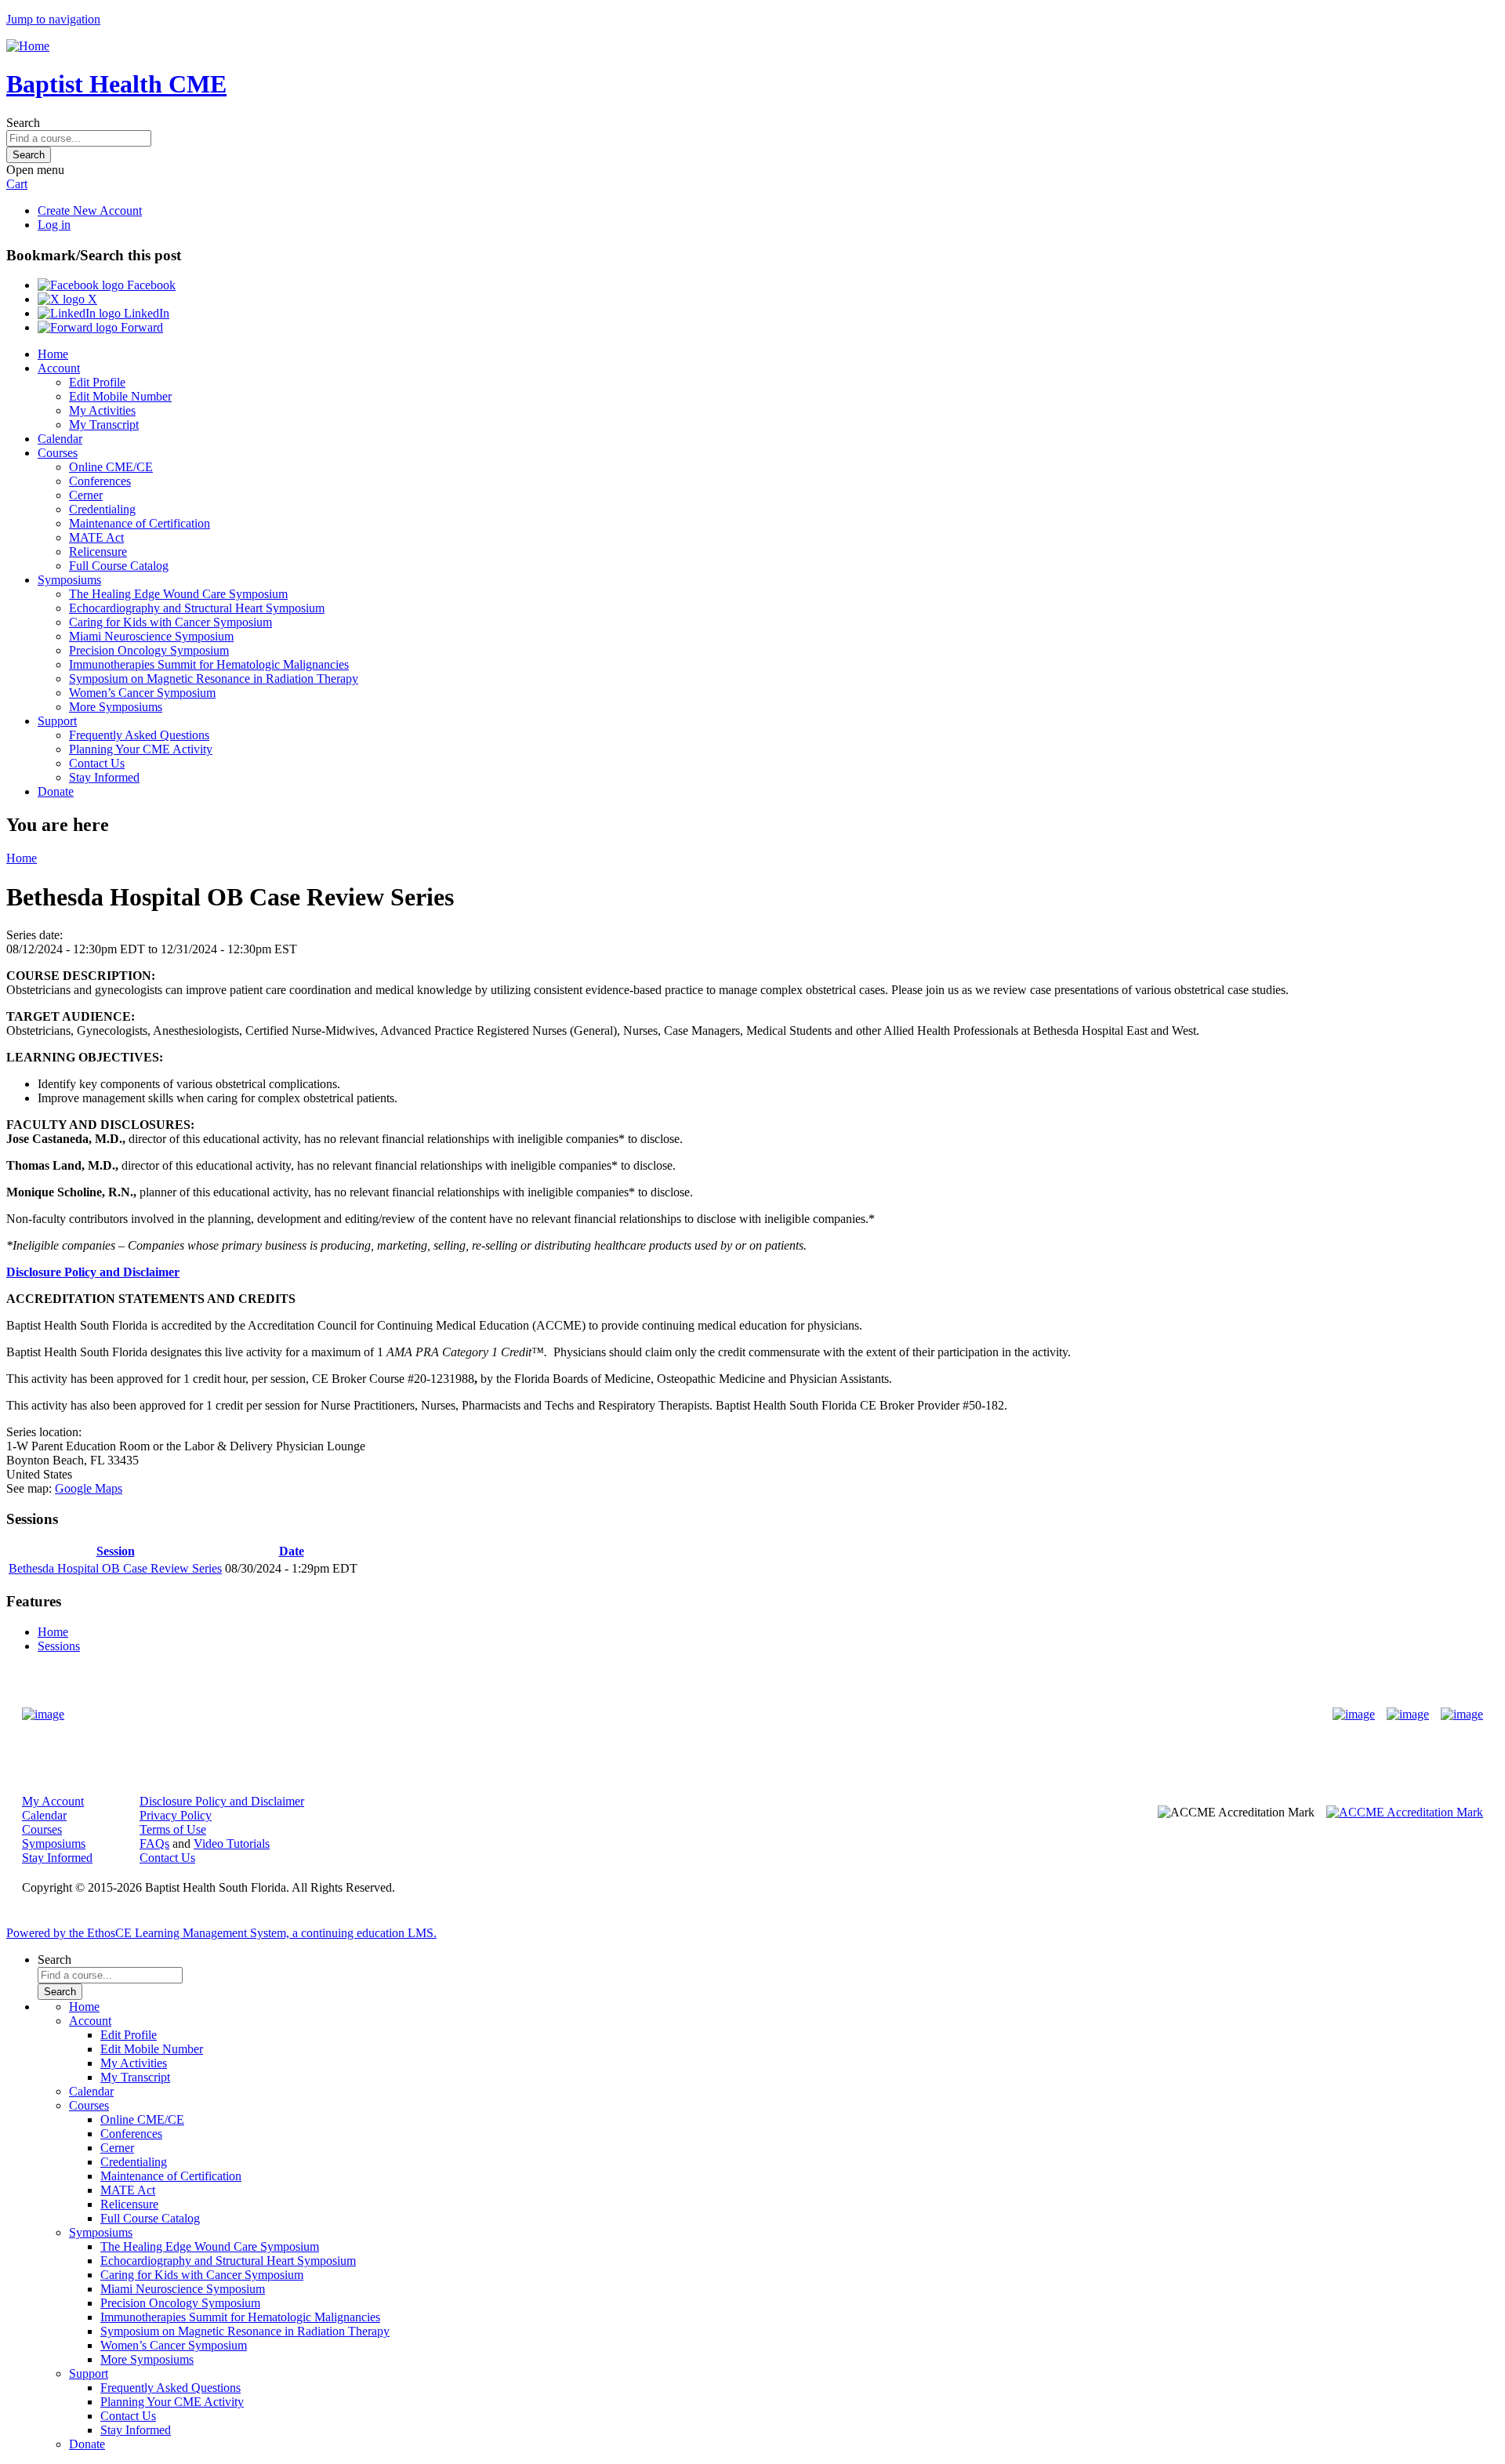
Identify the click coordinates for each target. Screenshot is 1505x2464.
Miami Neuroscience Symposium (151, 636)
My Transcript (104, 425)
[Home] (28, 46)
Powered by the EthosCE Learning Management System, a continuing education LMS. (221, 1933)
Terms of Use (173, 1829)
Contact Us (97, 763)
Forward (140, 327)
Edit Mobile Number (120, 396)
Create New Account (90, 210)
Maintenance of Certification (140, 523)
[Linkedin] (1462, 1715)
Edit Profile (97, 382)
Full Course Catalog (119, 566)
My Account (53, 1801)
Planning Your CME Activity (141, 749)
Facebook (150, 285)
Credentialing (102, 509)
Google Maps (89, 1488)
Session (116, 1551)
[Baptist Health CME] (43, 1715)
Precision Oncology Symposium (149, 650)
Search (23, 123)
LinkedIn (145, 313)
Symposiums (69, 580)
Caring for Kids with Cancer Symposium (170, 622)
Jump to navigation (53, 19)
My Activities (102, 410)
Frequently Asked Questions (139, 735)
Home (53, 354)
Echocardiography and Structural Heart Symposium (197, 608)
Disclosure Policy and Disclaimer (93, 1272)
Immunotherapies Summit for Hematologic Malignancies (209, 664)
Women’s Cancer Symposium (142, 693)
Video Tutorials (232, 1843)
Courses (58, 453)
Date (292, 1551)
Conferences (100, 481)
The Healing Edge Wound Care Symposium (178, 594)
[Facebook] (1354, 1715)
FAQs (154, 1843)
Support (57, 721)
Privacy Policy (176, 1815)
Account (59, 368)
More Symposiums (116, 707)
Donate (56, 791)
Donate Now (704, 1714)
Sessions (59, 1646)
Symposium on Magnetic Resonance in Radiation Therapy (214, 679)
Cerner (86, 495)
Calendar (60, 439)
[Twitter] (1408, 1715)
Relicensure (98, 552)
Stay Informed (104, 777)
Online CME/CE (111, 467)
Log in (54, 225)
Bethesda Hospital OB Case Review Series (115, 1568)
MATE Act (96, 537)
